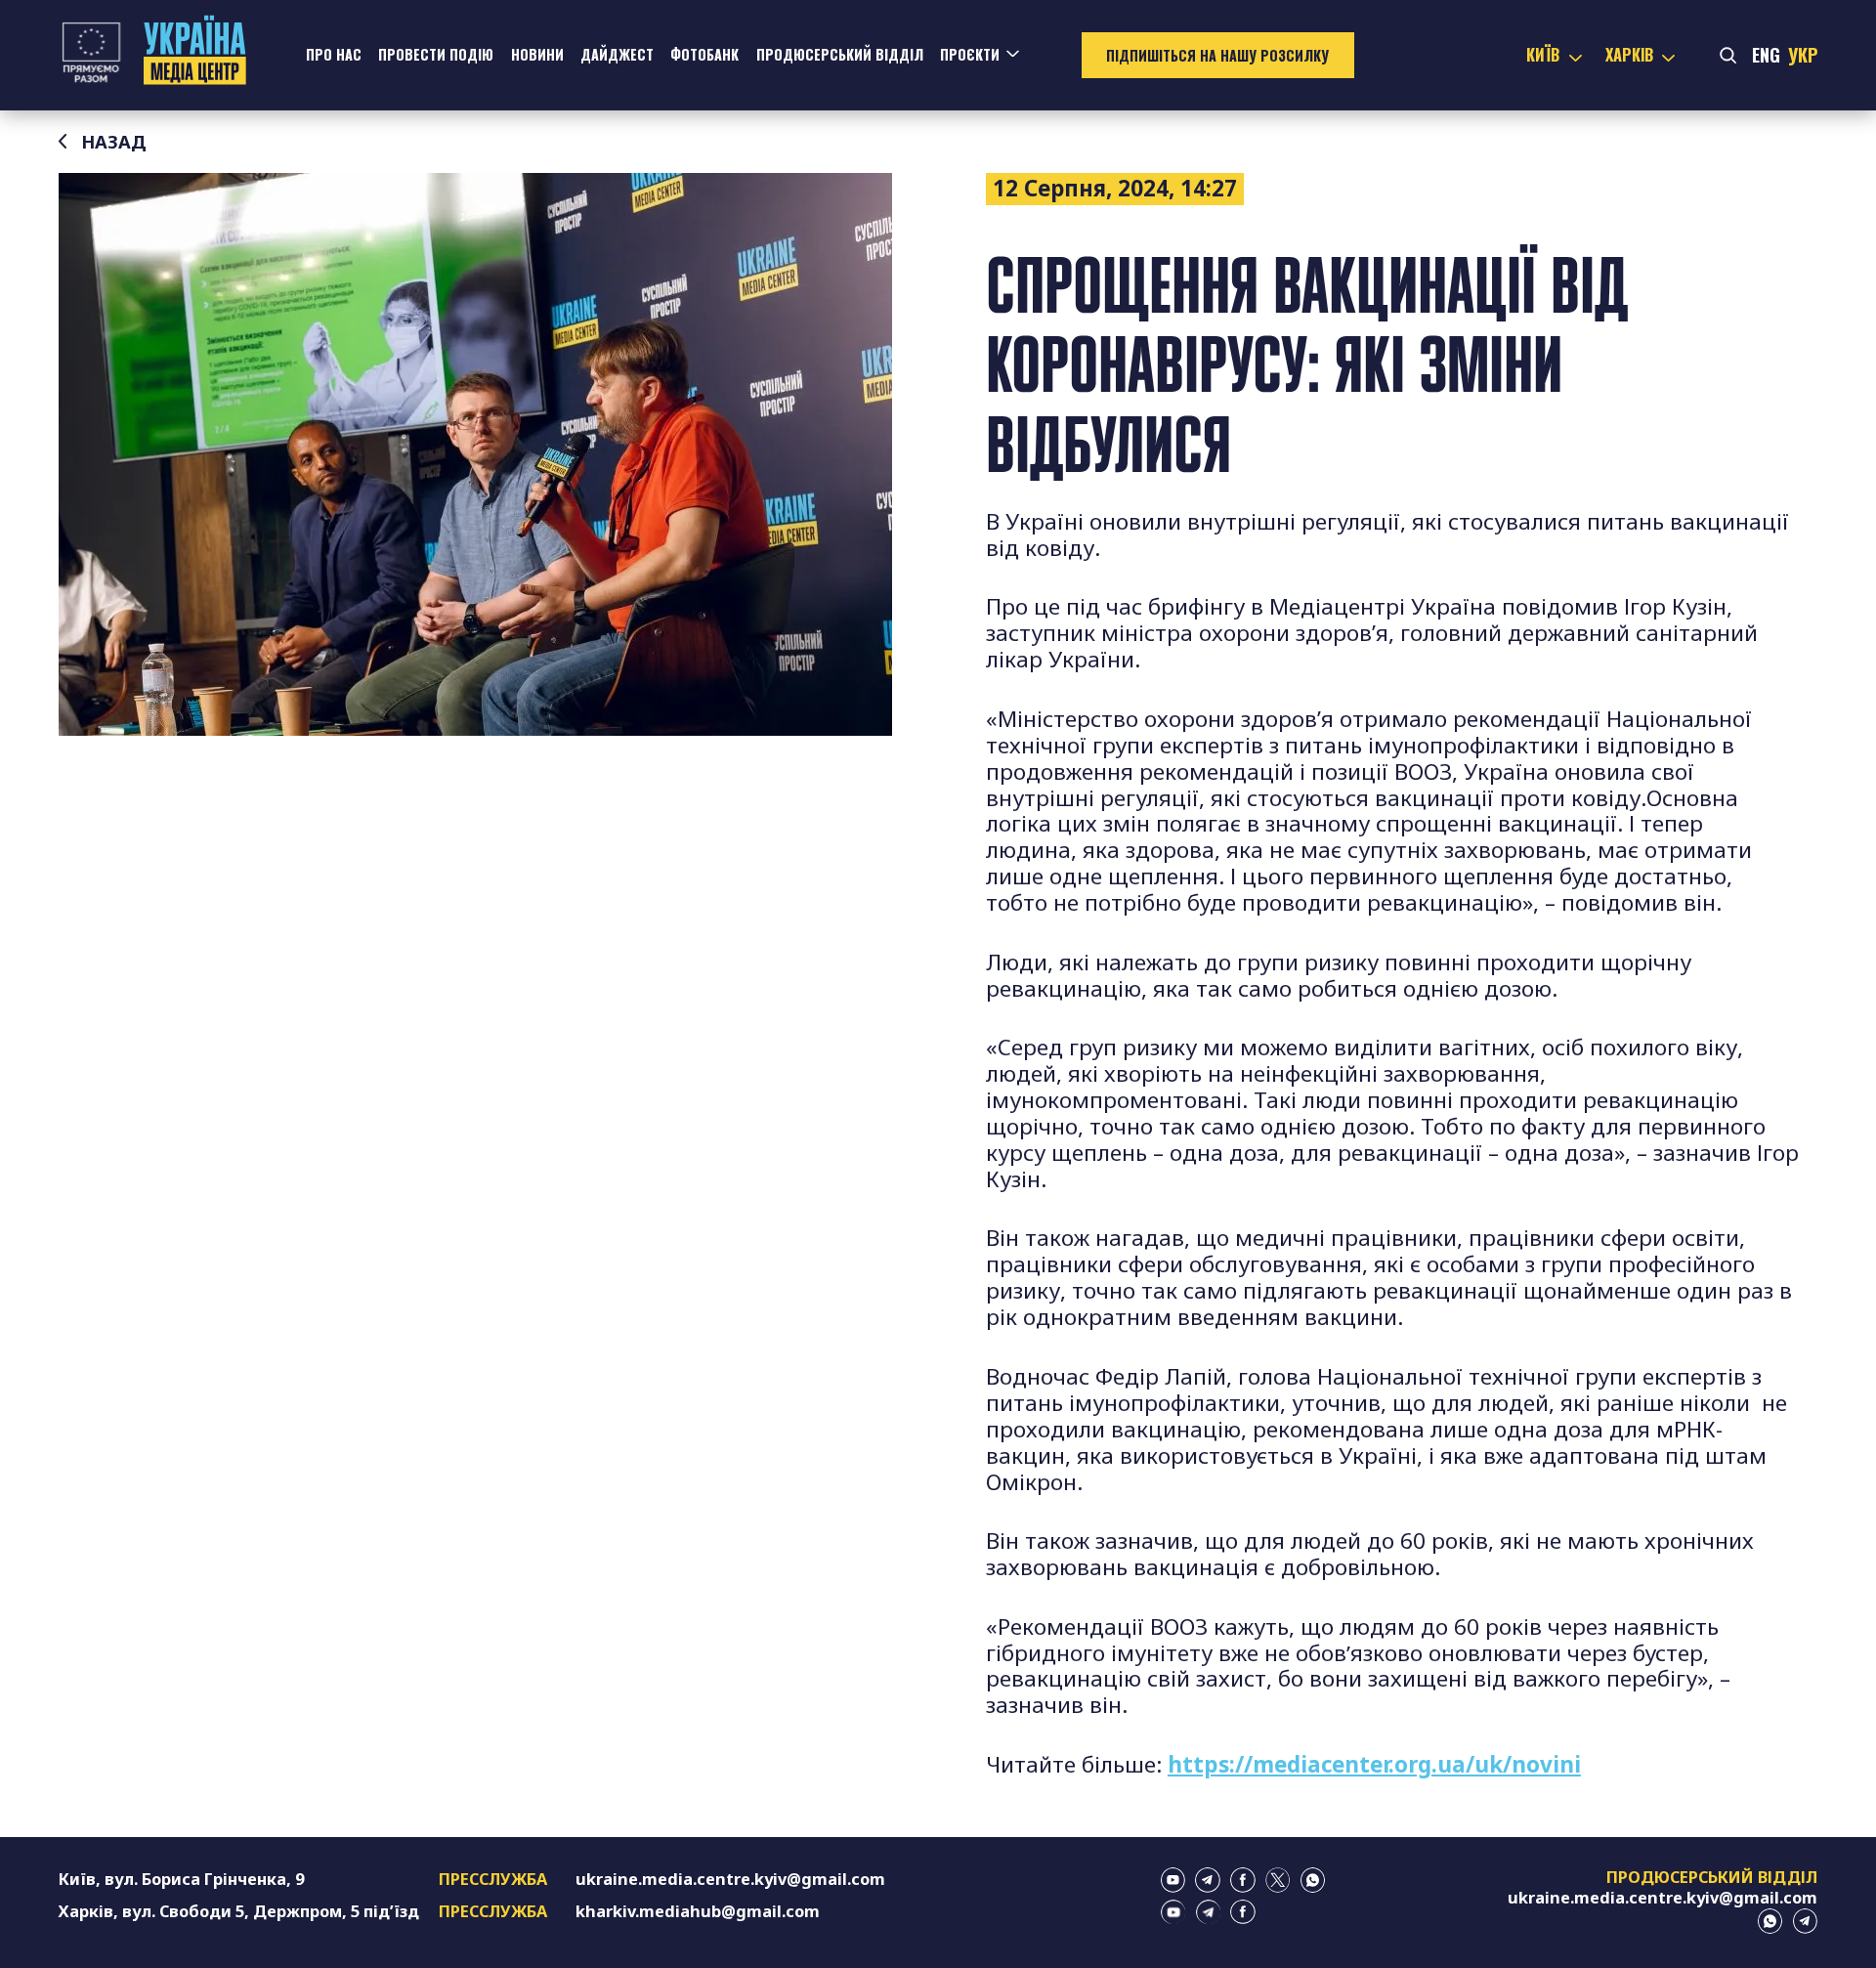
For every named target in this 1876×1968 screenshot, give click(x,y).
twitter (1278, 1880)
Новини (537, 54)
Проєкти (970, 54)
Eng (1766, 54)
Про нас (334, 54)
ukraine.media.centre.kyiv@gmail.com (730, 1879)
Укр (1803, 54)
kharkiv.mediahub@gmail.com (698, 1911)
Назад (114, 142)
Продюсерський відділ (840, 54)
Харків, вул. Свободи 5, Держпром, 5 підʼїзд (239, 1911)
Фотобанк (704, 54)
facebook (1243, 1880)
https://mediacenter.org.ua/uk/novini (1374, 1764)
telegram (1208, 1880)
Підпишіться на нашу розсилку (1217, 55)
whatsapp (1313, 1880)
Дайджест (617, 54)
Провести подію (436, 54)
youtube (1173, 1880)
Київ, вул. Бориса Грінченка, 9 (181, 1879)
